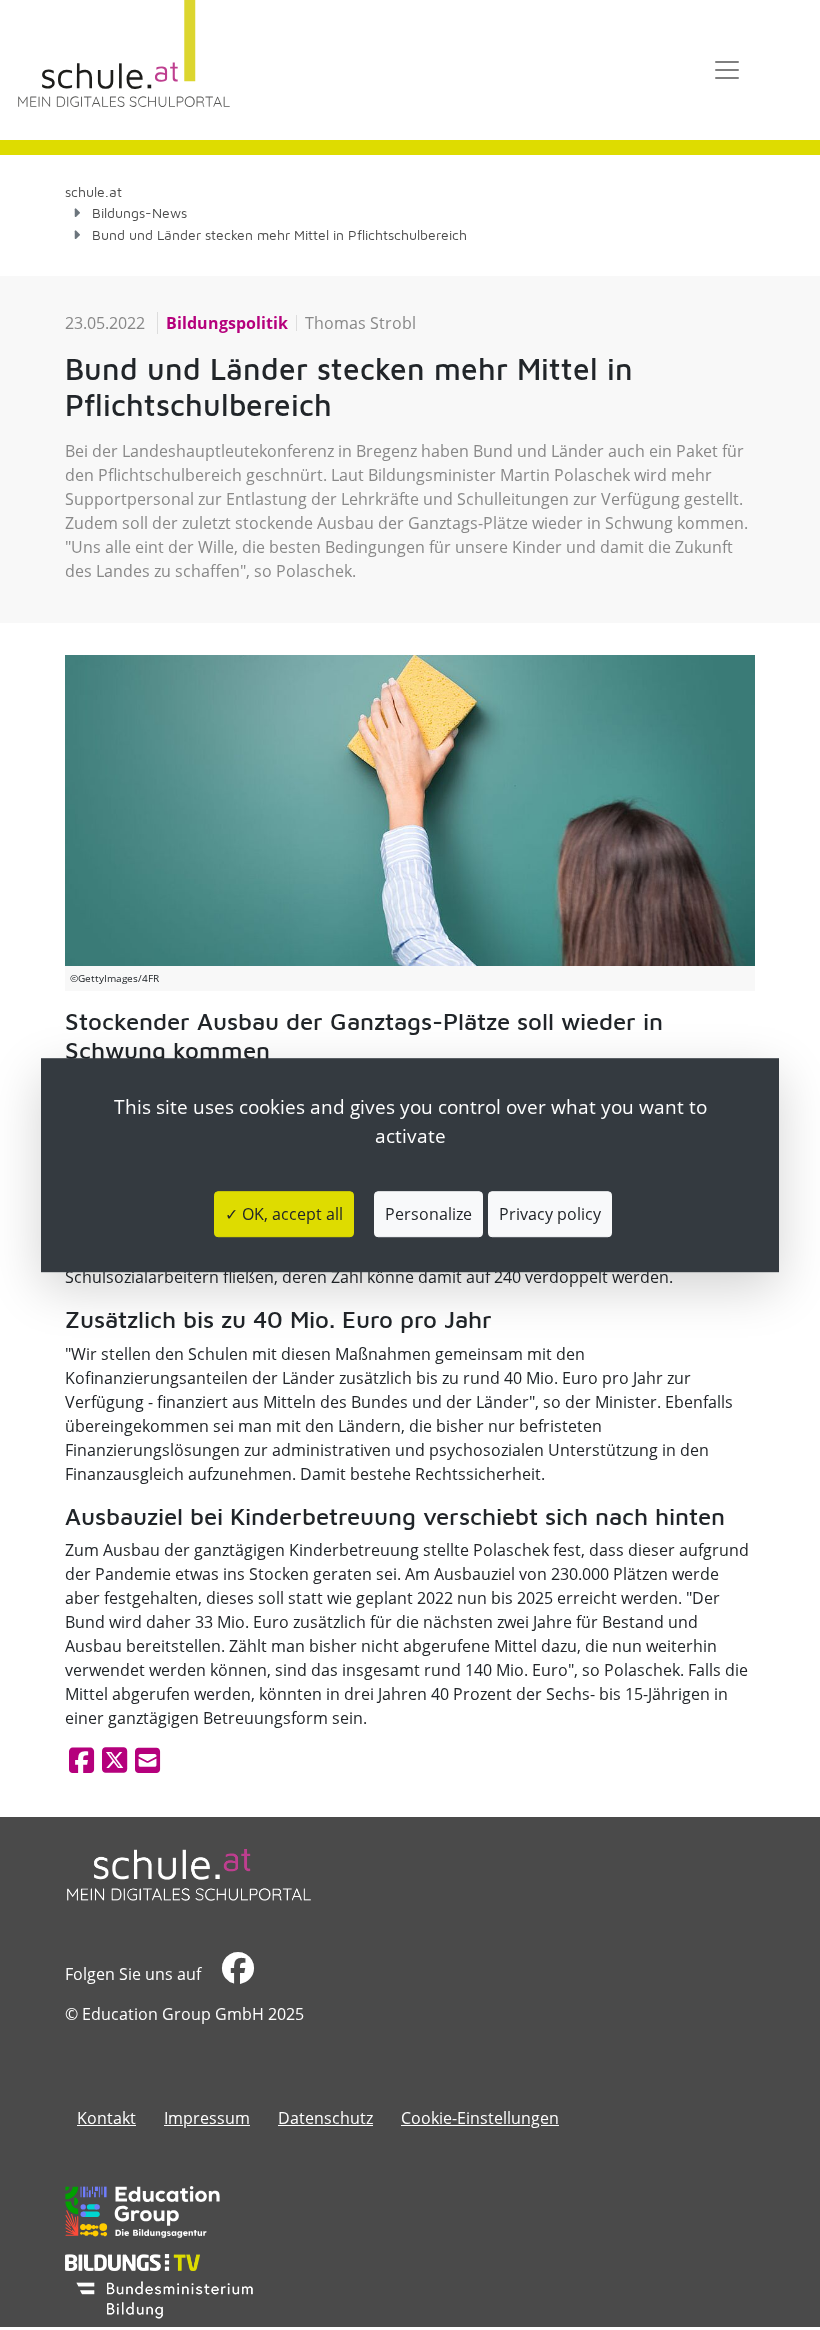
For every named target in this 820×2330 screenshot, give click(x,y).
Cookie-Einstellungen (480, 2118)
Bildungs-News (139, 212)
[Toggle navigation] (727, 70)
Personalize (428, 1214)
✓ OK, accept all (284, 1214)
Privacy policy (550, 1214)
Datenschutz (325, 2118)
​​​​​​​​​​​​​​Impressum (207, 2118)
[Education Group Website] (142, 2212)
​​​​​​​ (235, 1974)
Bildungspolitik (227, 323)
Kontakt (106, 2118)
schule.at (93, 191)
